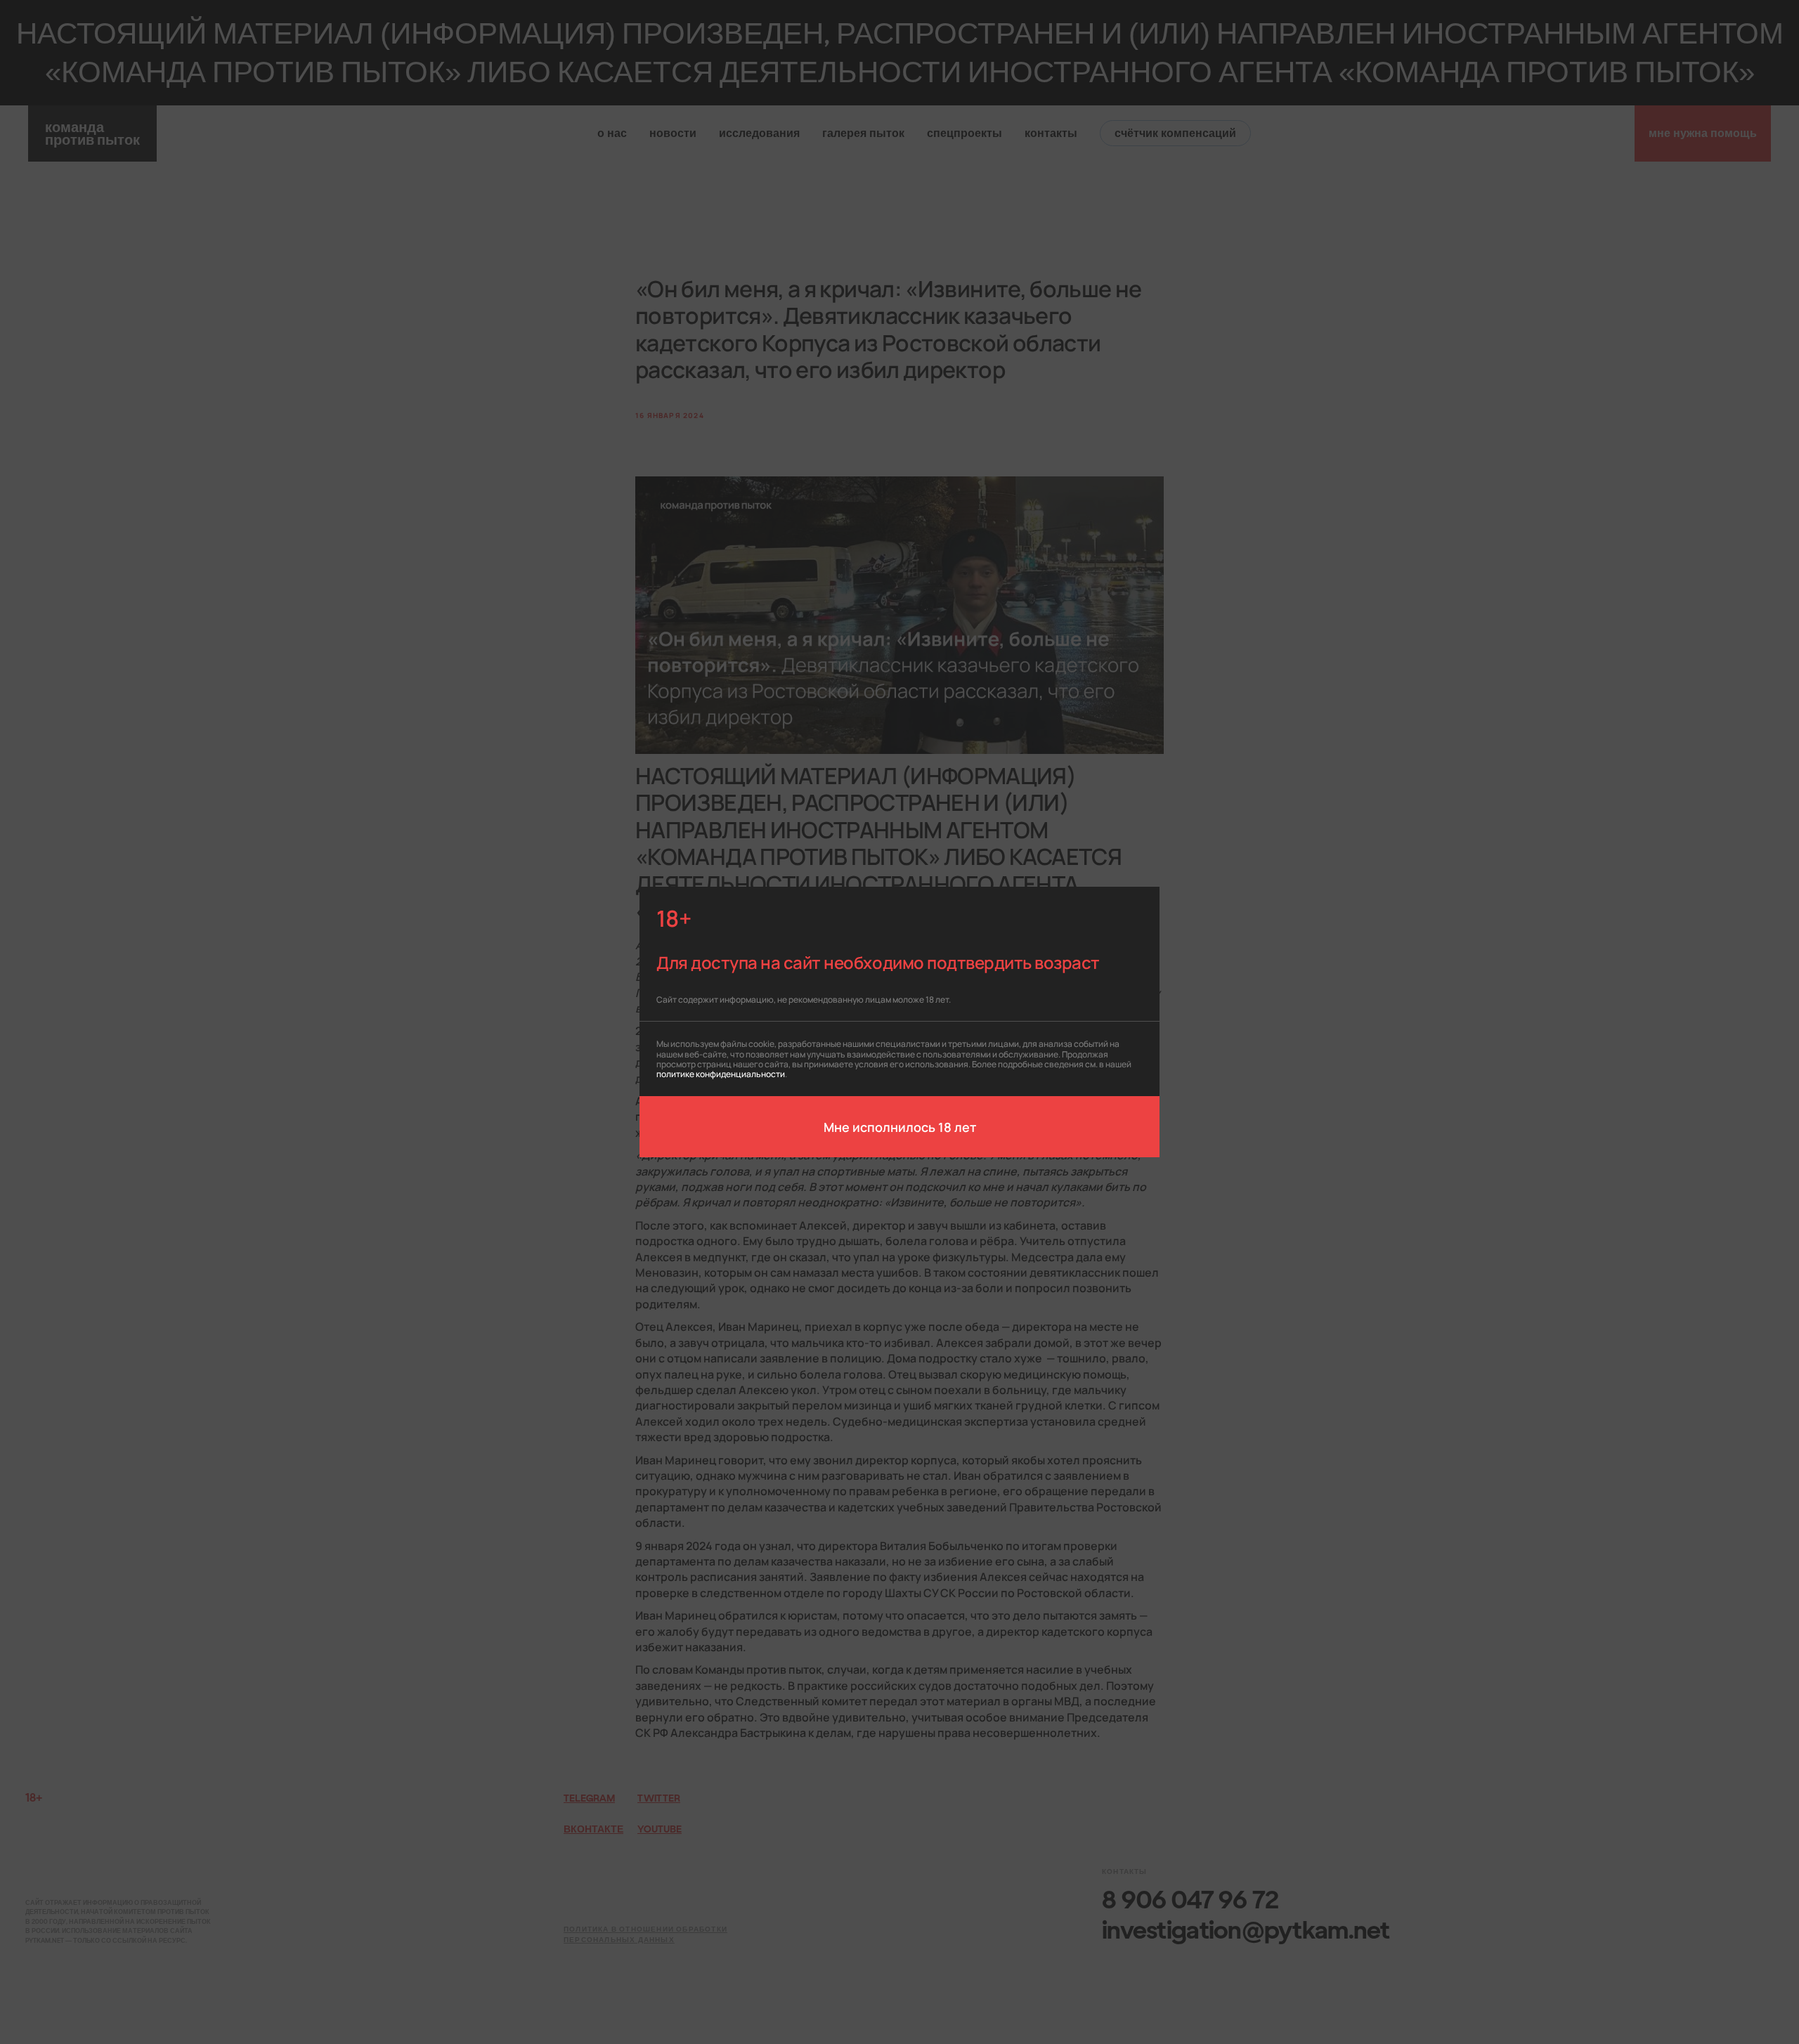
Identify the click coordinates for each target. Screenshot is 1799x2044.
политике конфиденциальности (721, 1073)
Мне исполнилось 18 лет (900, 1126)
